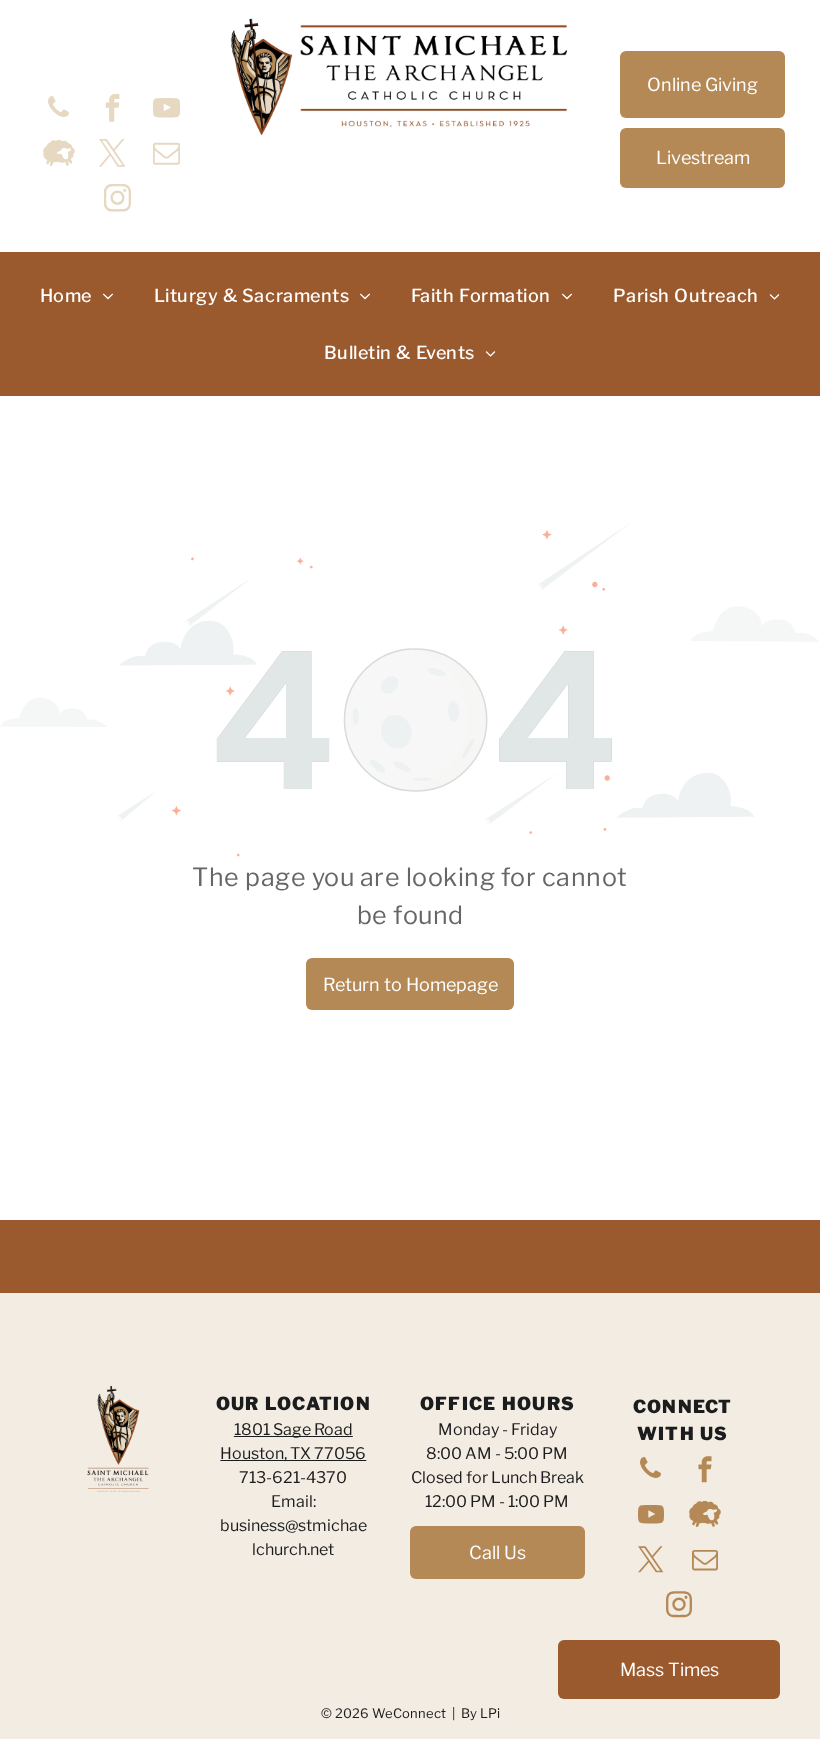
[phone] (59, 110)
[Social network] (59, 155)
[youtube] (167, 110)
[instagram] (118, 200)
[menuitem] (77, 295)
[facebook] (113, 110)
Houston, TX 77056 (293, 1453)
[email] (167, 155)
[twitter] (113, 155)
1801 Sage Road (293, 1429)
